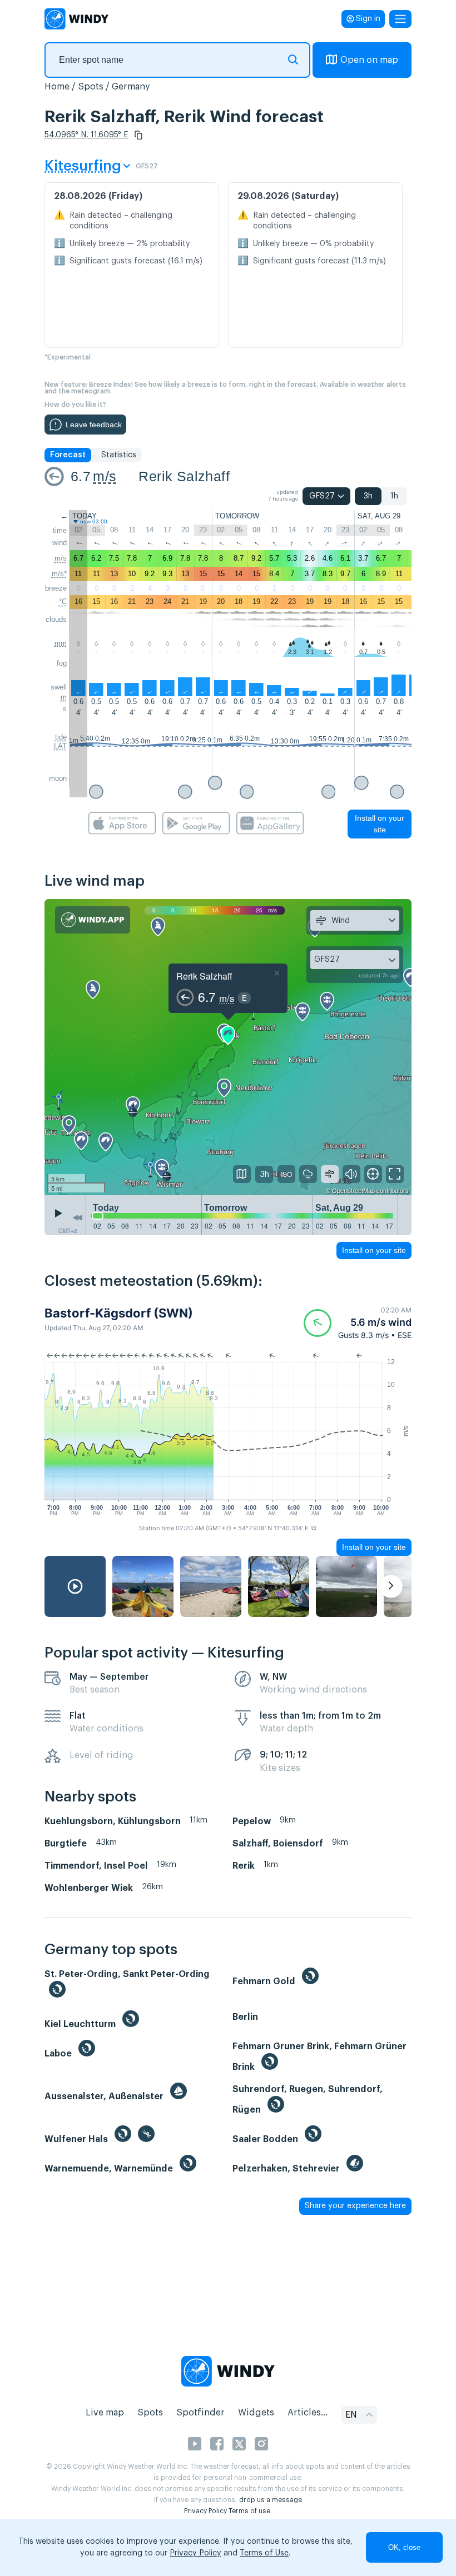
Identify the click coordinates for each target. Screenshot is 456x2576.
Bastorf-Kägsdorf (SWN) (119, 1313)
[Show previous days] (77, 1218)
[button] (138, 135)
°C (63, 601)
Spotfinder (200, 2413)
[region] (228, 1047)
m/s (105, 476)
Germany (131, 87)
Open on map (369, 60)
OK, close (404, 2547)
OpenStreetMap (353, 1190)
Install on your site (380, 824)
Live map (105, 2413)
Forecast (68, 455)
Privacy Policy (205, 2511)
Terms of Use (264, 2553)
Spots (91, 87)
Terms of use (249, 2511)
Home (57, 87)
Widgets (256, 2413)
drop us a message (271, 2500)
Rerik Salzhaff (184, 476)
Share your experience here (355, 2206)
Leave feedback (94, 425)
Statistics (119, 455)
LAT (60, 746)
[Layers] (242, 1174)
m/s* (59, 574)
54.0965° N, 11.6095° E (86, 135)
